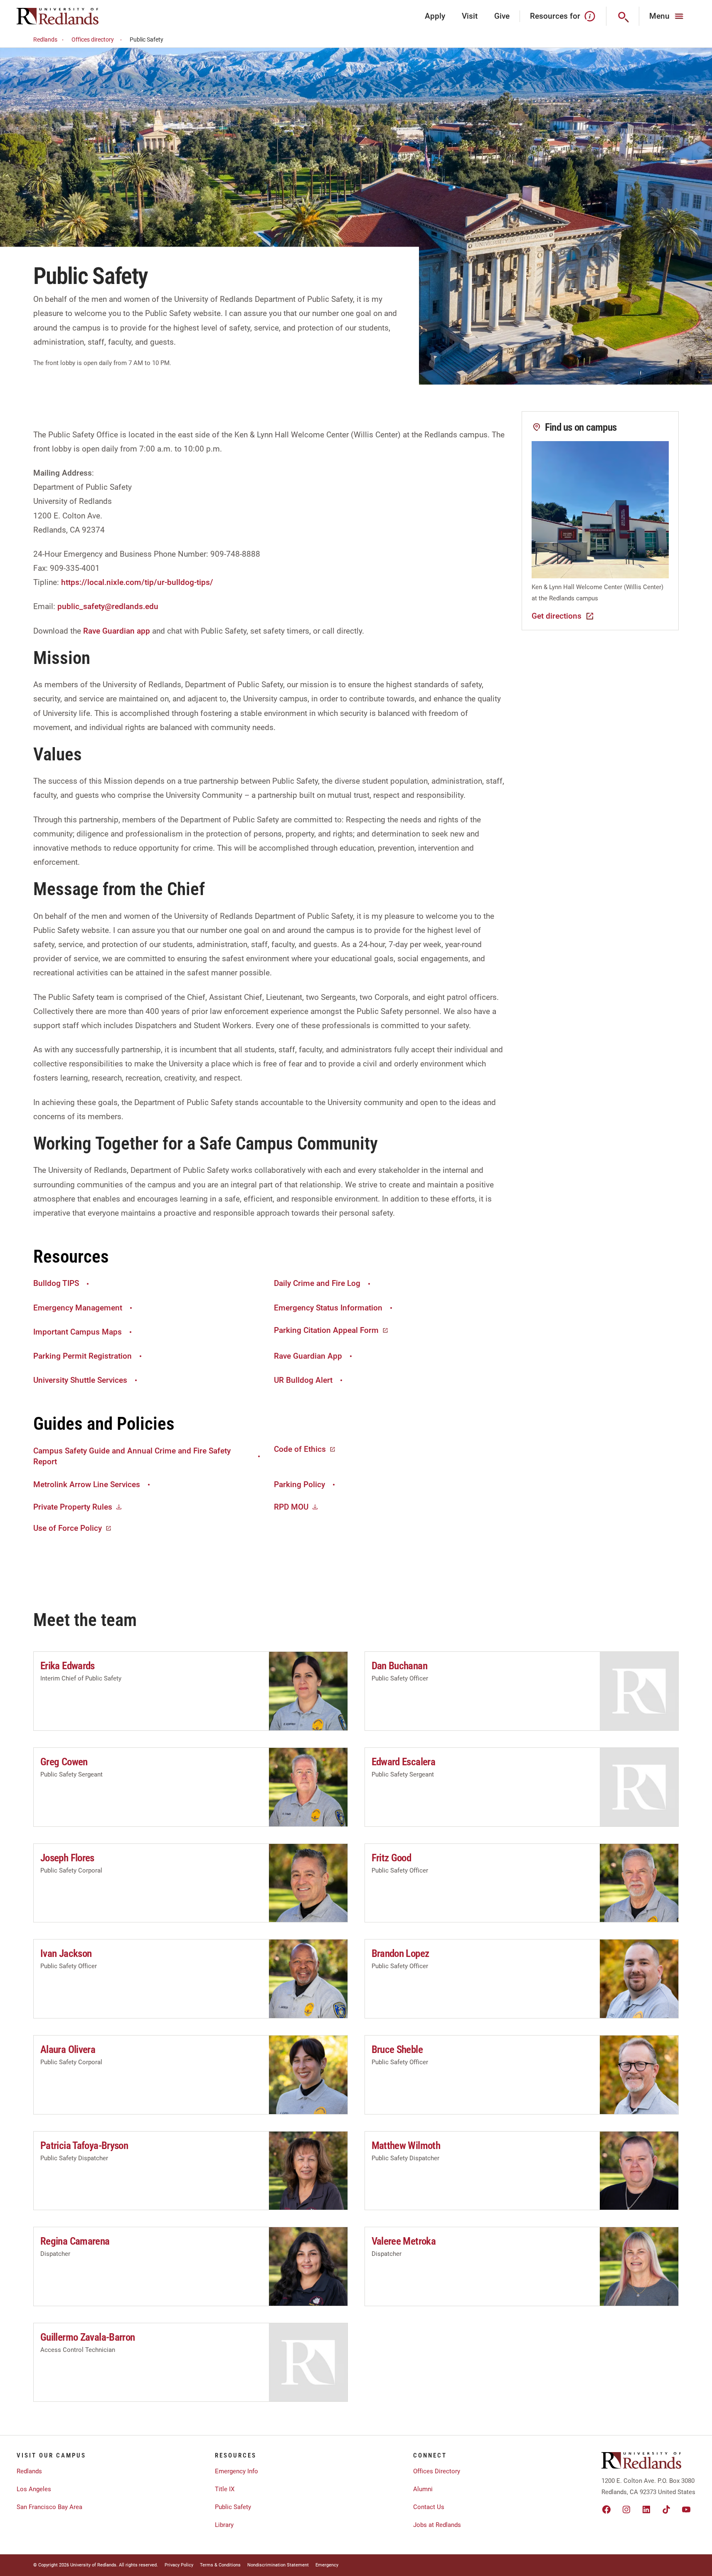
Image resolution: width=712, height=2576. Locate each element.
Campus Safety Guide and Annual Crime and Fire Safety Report (132, 1456)
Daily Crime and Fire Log (317, 1283)
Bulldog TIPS (56, 1283)
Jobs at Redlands (437, 2525)
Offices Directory (437, 2471)
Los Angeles (34, 2489)
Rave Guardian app (117, 631)
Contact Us (429, 2507)
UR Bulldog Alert (303, 1380)
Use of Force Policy (68, 1528)
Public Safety (233, 2507)
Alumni (423, 2489)
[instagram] (626, 2509)
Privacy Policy (179, 2565)
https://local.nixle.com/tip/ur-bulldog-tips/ (137, 582)
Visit (470, 16)
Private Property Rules (73, 1507)
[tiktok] (666, 2509)
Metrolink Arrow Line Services (87, 1484)
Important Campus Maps (78, 1332)
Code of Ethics (300, 1449)
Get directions (557, 616)
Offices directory (93, 39)
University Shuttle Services (80, 1380)
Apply (435, 16)
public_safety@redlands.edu (108, 606)
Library (224, 2525)
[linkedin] (646, 2509)
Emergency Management (78, 1308)
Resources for (555, 16)
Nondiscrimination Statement (278, 2565)
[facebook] (606, 2509)
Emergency (327, 2565)
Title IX (225, 2489)
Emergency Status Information (328, 1308)
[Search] (623, 16)
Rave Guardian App (308, 1356)
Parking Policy (299, 1484)
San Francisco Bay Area (49, 2507)
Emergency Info (237, 2471)
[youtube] (686, 2509)
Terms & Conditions (220, 2565)
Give (502, 16)
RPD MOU (291, 1507)
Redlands (45, 39)
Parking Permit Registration (83, 1356)
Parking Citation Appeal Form (326, 1330)
